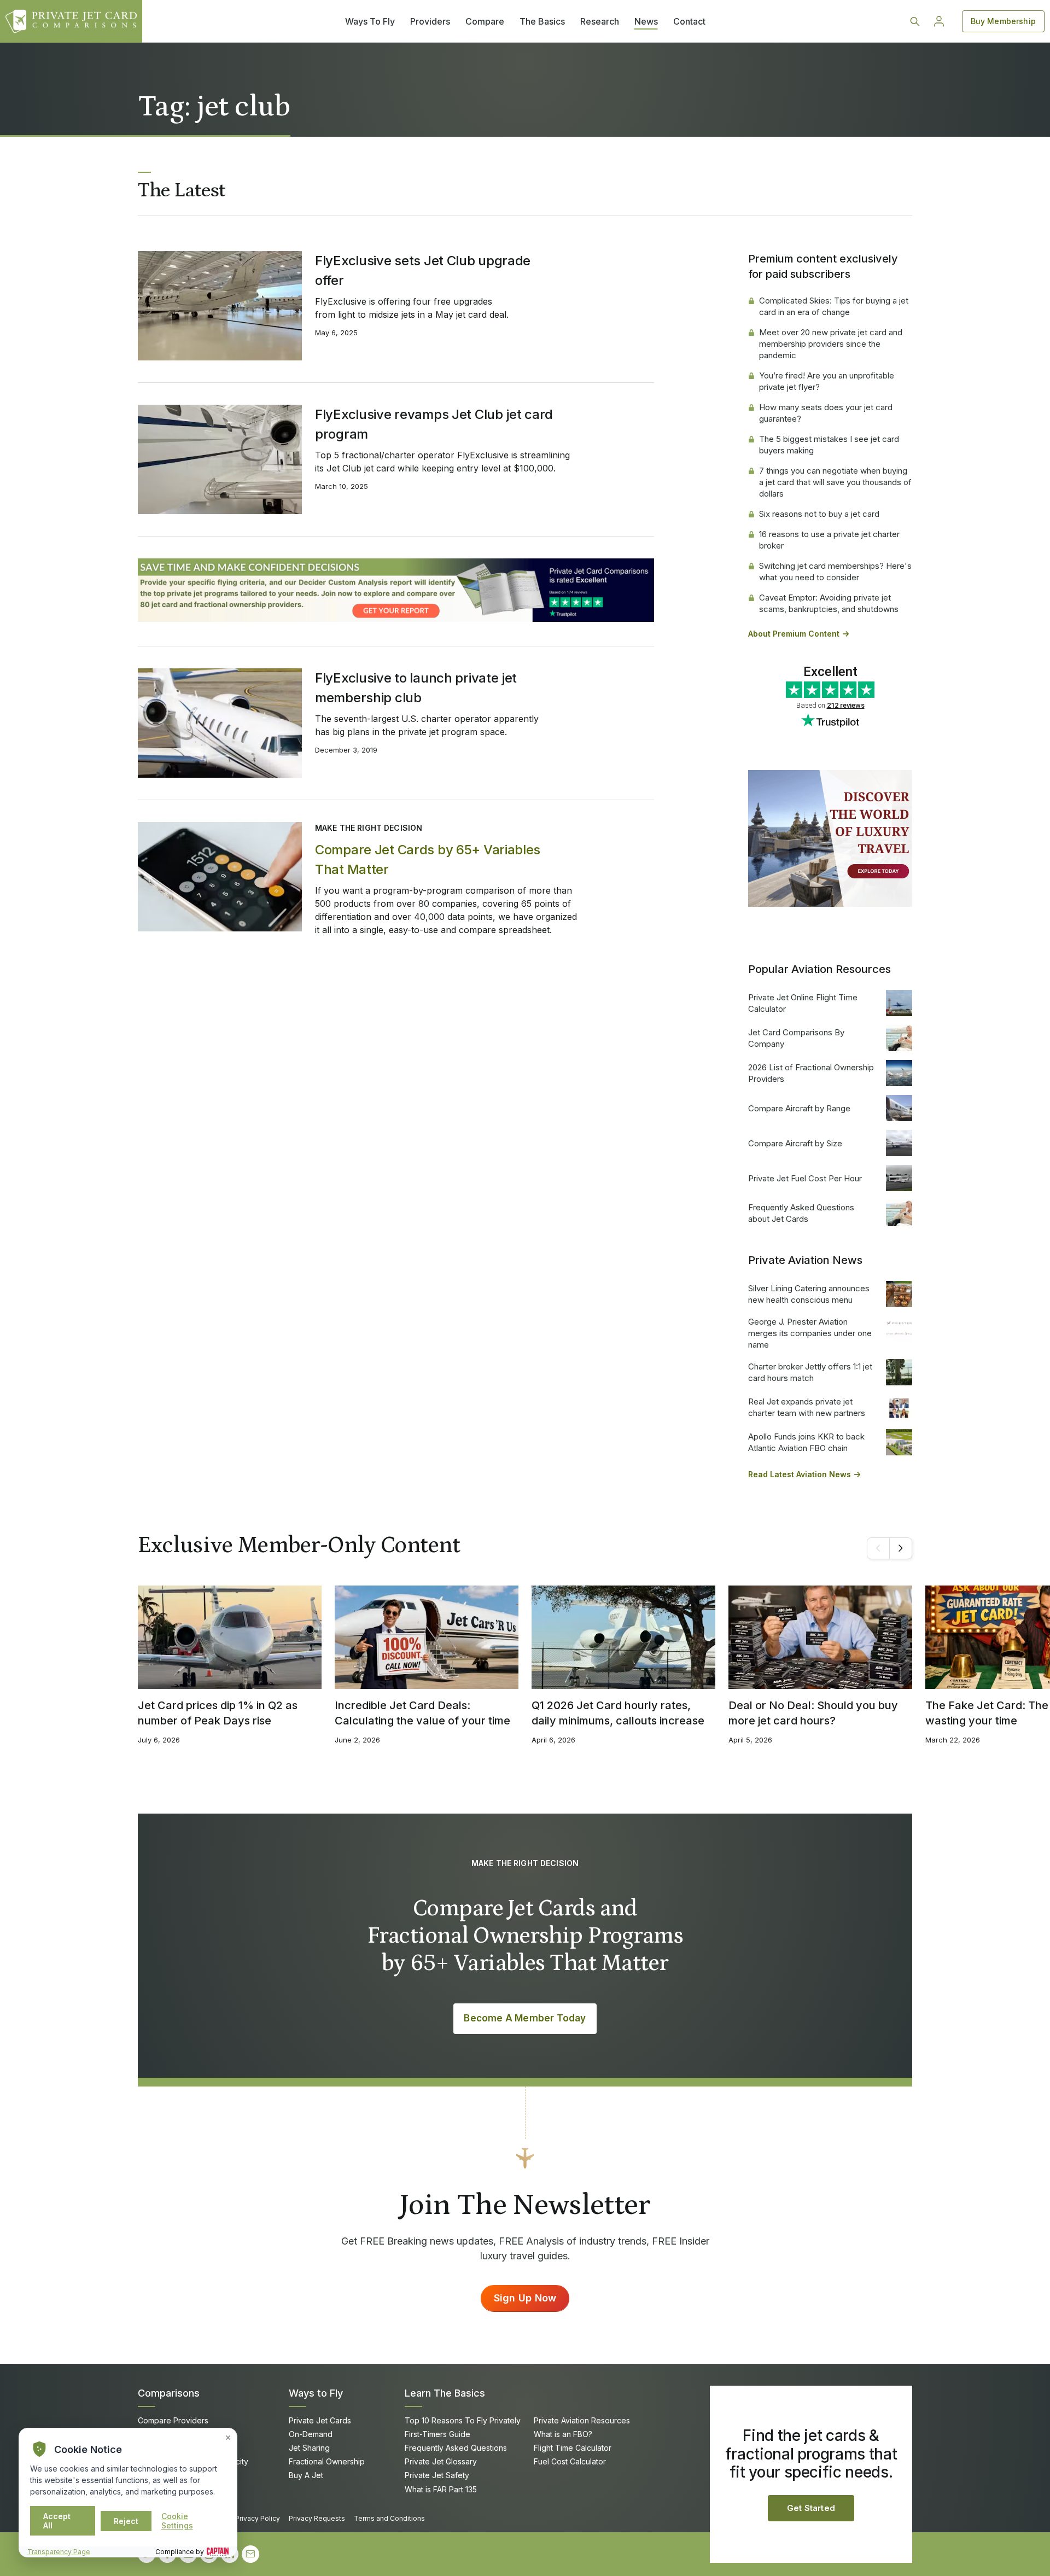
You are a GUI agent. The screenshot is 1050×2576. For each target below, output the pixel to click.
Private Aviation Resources (582, 2420)
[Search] (915, 21)
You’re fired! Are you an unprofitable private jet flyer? (827, 381)
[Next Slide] (901, 1548)
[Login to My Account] (939, 21)
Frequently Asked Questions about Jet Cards (801, 1213)
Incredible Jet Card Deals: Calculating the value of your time (422, 1713)
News (646, 21)
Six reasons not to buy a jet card (819, 514)
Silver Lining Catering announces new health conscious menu (809, 1294)
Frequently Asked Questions (456, 2448)
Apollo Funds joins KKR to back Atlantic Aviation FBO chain (806, 1442)
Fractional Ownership (327, 2461)
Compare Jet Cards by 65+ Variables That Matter (428, 859)
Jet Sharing (309, 2448)
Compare (485, 21)
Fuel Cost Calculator (570, 2461)
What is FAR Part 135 (441, 2489)
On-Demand (311, 2434)
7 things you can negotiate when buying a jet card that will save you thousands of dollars (835, 482)
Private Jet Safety (437, 2475)
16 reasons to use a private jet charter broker (829, 540)
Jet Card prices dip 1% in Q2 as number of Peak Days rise (218, 1713)
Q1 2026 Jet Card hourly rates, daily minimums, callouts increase (618, 1713)
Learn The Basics (445, 2393)
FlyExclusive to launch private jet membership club (416, 688)
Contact (689, 21)
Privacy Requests (317, 2518)
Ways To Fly (370, 21)
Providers (430, 21)
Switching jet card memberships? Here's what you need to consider (835, 572)
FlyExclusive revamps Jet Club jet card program (434, 424)
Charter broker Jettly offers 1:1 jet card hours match (810, 1372)
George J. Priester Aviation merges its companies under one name (810, 1333)
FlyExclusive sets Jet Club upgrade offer (423, 270)
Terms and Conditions (389, 2518)
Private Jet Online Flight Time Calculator (803, 1003)
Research (600, 21)
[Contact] (250, 2554)
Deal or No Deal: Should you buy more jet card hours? (813, 1713)
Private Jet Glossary (441, 2461)
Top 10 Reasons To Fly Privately (463, 2420)
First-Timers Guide (437, 2434)
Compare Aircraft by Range (799, 1108)
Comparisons (169, 2393)
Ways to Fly (316, 2393)
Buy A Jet (306, 2475)
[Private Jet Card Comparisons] (71, 21)
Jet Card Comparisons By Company (796, 1038)
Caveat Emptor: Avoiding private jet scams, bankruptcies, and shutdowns (829, 603)
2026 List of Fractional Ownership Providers (811, 1073)
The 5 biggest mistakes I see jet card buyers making (829, 445)
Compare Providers (173, 2420)
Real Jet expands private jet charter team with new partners (807, 1407)
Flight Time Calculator (573, 2448)
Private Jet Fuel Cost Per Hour (805, 1178)
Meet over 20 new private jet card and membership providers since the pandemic (831, 344)
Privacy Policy (258, 2518)
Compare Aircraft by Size (795, 1143)
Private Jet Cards (320, 2420)
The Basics (542, 21)
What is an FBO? (563, 2434)
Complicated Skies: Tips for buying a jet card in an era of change (834, 306)
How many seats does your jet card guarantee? (826, 413)
